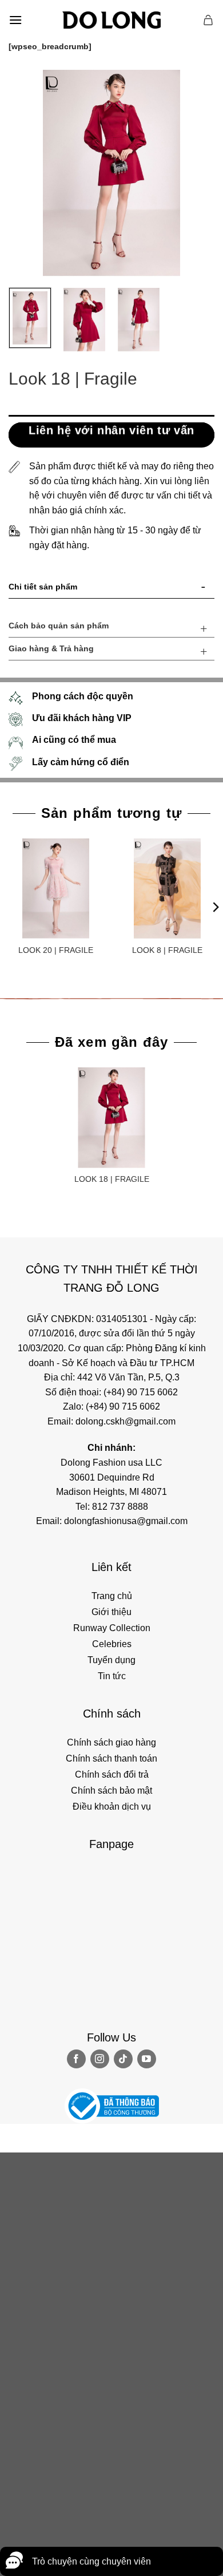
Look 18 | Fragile (112, 1179)
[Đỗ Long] (111, 20)
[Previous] (27, 173)
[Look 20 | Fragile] (56, 889)
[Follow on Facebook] (76, 2059)
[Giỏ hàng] (209, 20)
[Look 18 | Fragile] (111, 1117)
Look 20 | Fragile (56, 950)
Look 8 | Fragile (167, 950)
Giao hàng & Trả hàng (51, 648)
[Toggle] (204, 589)
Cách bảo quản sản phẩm (59, 626)
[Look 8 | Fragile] (167, 889)
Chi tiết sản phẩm (43, 587)
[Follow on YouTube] (147, 2059)
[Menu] (15, 20)
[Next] (196, 173)
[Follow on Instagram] (100, 2059)
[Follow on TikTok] (123, 2059)
